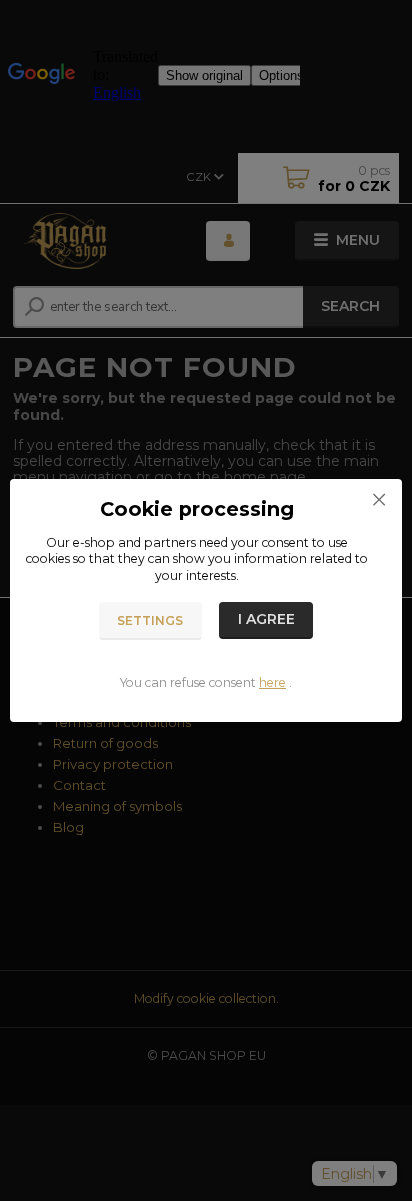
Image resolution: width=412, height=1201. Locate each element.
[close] (379, 499)
